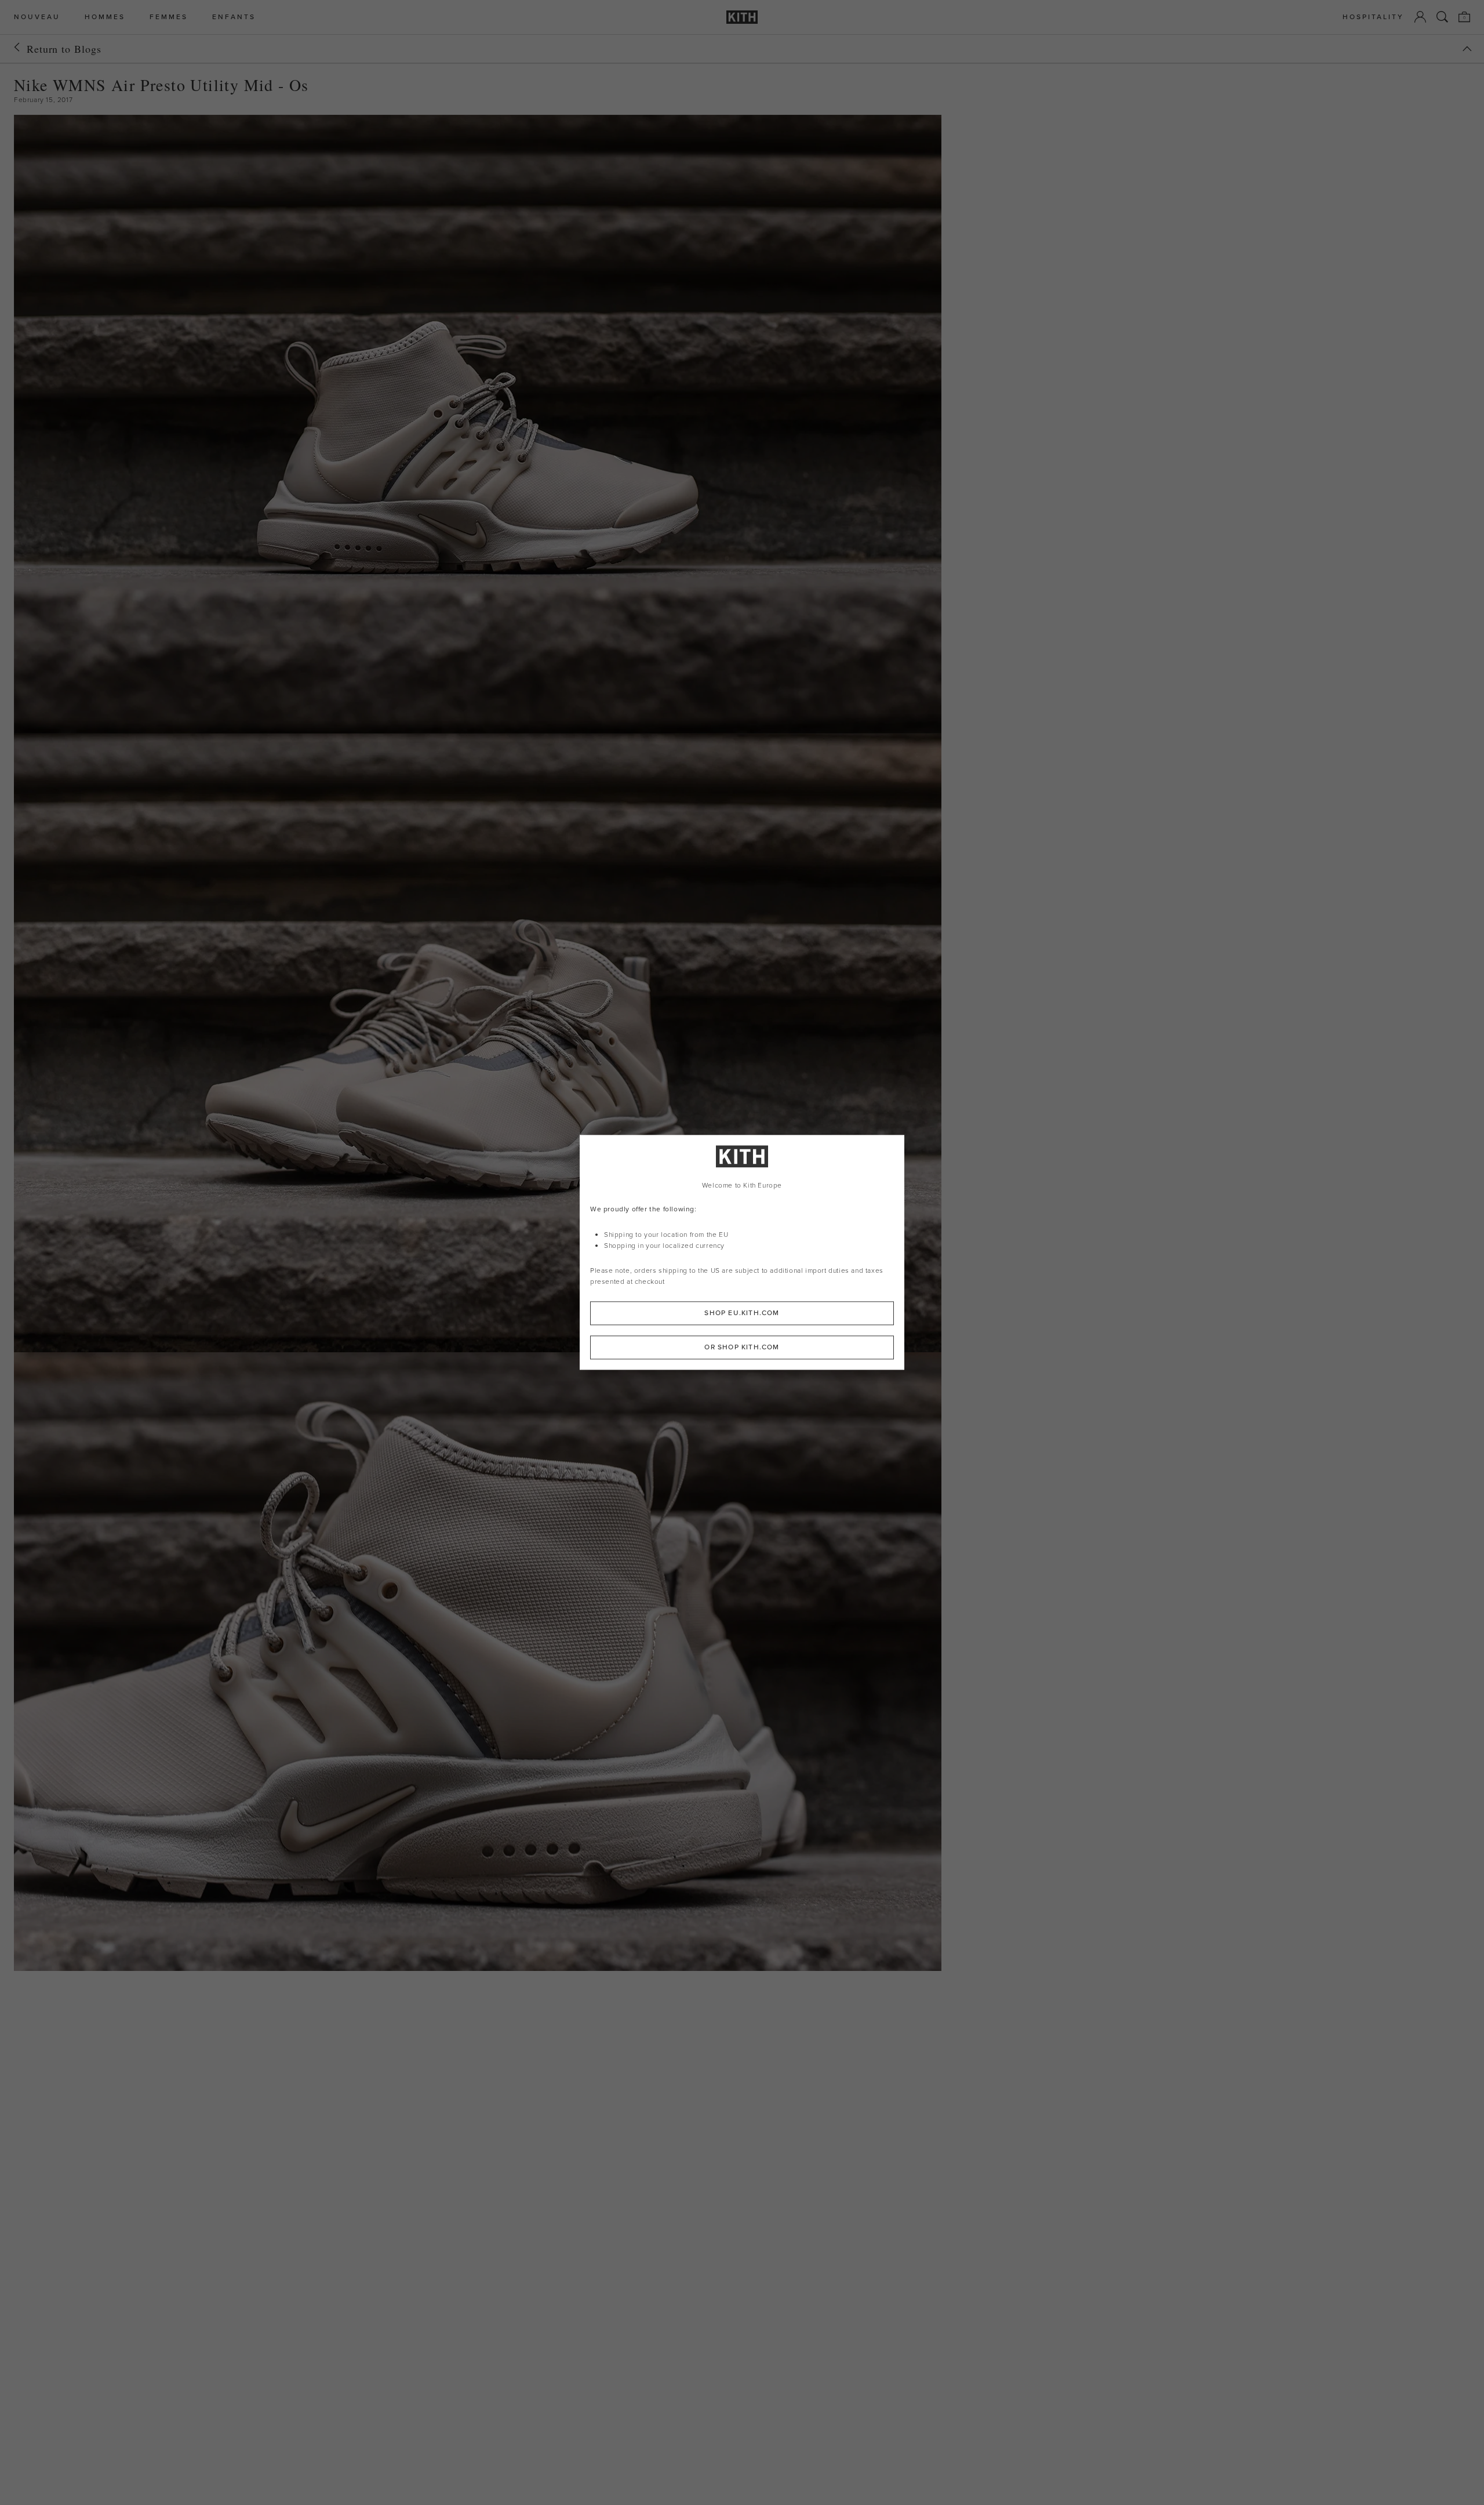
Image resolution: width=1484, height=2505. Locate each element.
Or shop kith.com (742, 1348)
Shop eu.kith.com (742, 1313)
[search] (1442, 17)
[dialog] (742, 1252)
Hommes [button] (105, 17)
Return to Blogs (64, 49)
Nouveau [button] (37, 17)
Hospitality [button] (1373, 17)
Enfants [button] (234, 17)
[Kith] (742, 17)
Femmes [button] (169, 17)
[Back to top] (1467, 49)
